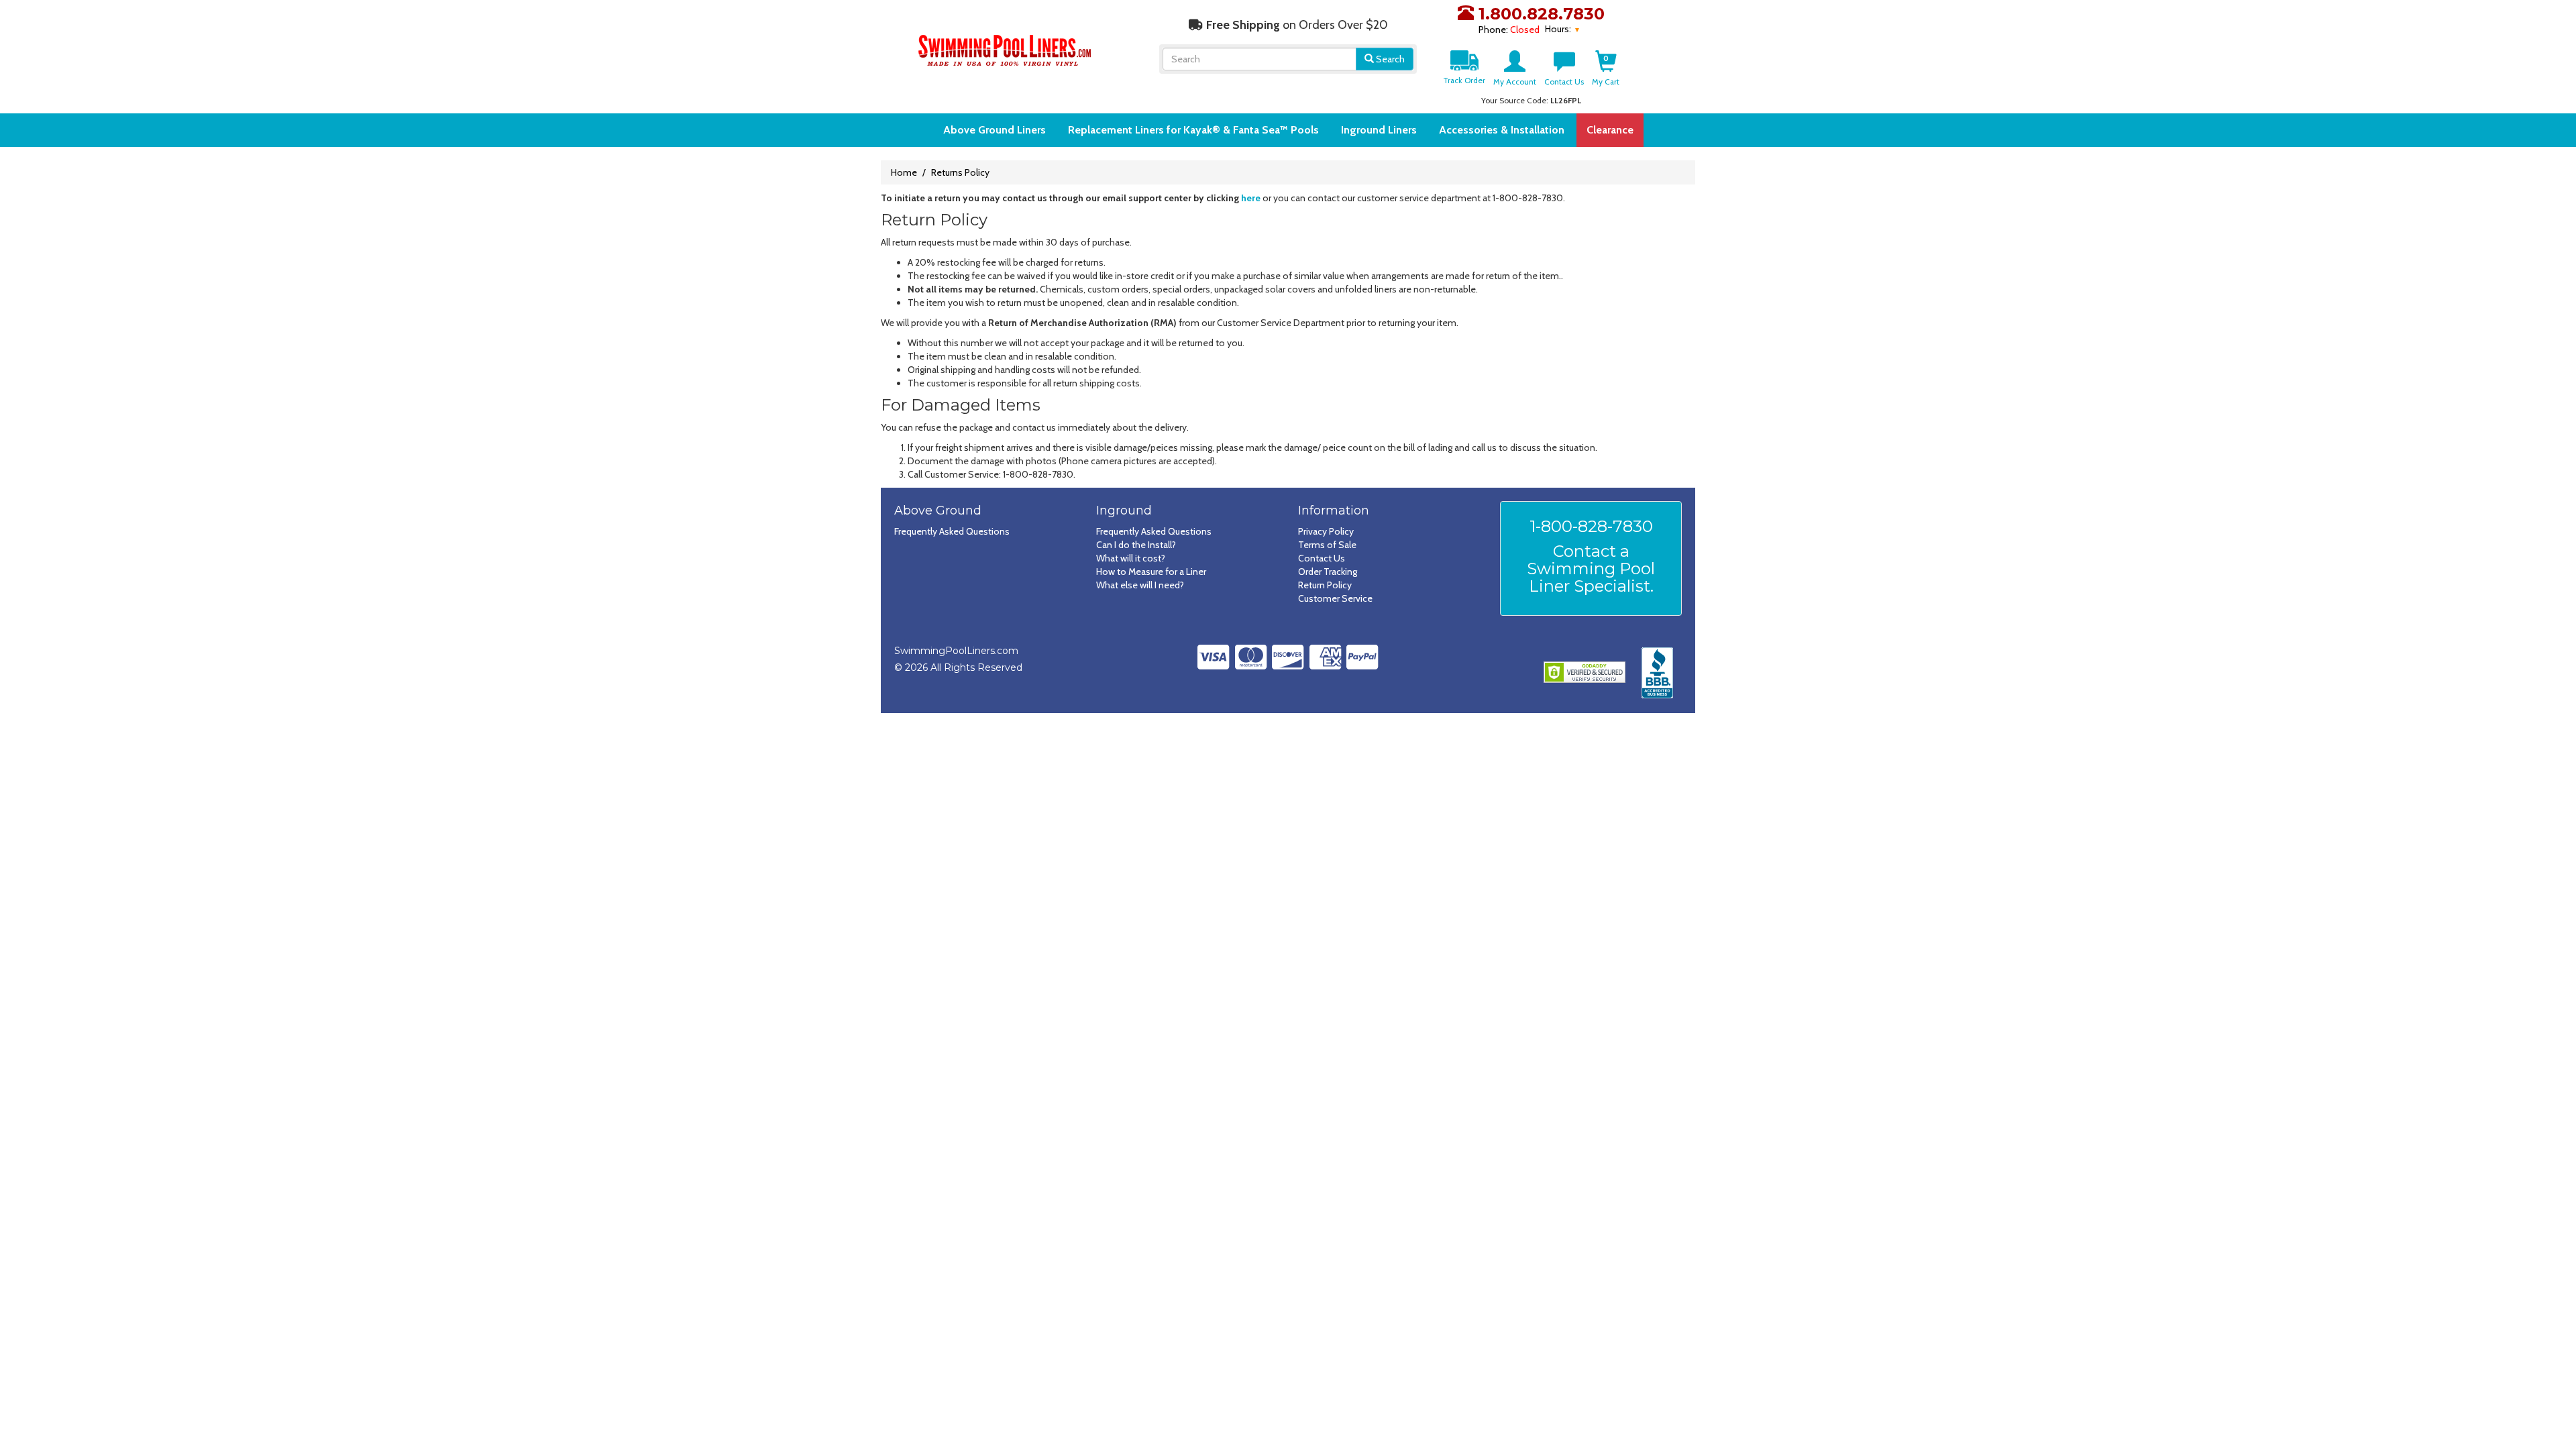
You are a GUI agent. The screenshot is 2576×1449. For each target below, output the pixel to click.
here (1251, 198)
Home (904, 172)
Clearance (1610, 130)
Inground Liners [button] (1379, 130)
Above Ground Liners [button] (995, 130)
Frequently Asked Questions (952, 531)
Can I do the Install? (1136, 545)
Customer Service (1335, 598)
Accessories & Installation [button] (1502, 130)
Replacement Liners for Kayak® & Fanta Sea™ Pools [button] (1193, 130)
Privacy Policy (1326, 531)
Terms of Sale (1327, 545)
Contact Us (1322, 558)
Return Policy (1325, 585)
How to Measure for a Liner (1151, 572)
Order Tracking (1328, 572)
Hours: (1559, 29)
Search (1389, 59)
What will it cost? (1131, 558)
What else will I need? (1140, 585)
